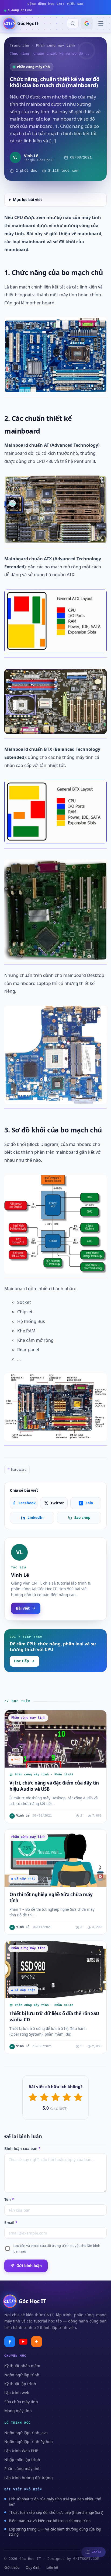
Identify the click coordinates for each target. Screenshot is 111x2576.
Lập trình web (17, 2393)
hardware (17, 1469)
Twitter (57, 1503)
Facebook (27, 1503)
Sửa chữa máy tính (21, 2402)
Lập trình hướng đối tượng (29, 2478)
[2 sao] (44, 2097)
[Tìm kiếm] (73, 23)
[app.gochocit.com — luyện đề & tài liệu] (37, 2342)
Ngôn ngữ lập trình (22, 2375)
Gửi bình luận (29, 2266)
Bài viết (23, 1608)
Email (11, 2223)
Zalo (86, 1503)
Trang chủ (19, 46)
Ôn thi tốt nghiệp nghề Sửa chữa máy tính (51, 1897)
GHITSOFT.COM (86, 2559)
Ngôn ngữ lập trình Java (26, 2433)
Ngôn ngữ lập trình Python (29, 2442)
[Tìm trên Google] (87, 23)
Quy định (33, 2567)
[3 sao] (55, 2097)
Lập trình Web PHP (21, 2451)
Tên (9, 2200)
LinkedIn (36, 1518)
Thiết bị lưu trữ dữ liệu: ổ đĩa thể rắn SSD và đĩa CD (54, 2017)
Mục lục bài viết (27, 200)
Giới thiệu (12, 2567)
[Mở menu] (101, 23)
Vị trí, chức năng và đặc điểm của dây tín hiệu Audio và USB (54, 1786)
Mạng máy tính (18, 2411)
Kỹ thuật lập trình (20, 2384)
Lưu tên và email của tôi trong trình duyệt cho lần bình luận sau (56, 2248)
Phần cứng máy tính (55, 46)
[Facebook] (10, 2342)
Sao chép (82, 1518)
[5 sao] (78, 2097)
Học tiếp (22, 1661)
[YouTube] (23, 2342)
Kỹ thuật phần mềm (22, 2366)
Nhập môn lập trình (22, 2460)
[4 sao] (67, 2097)
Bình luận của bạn (22, 2149)
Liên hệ (52, 2567)
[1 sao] (33, 2097)
